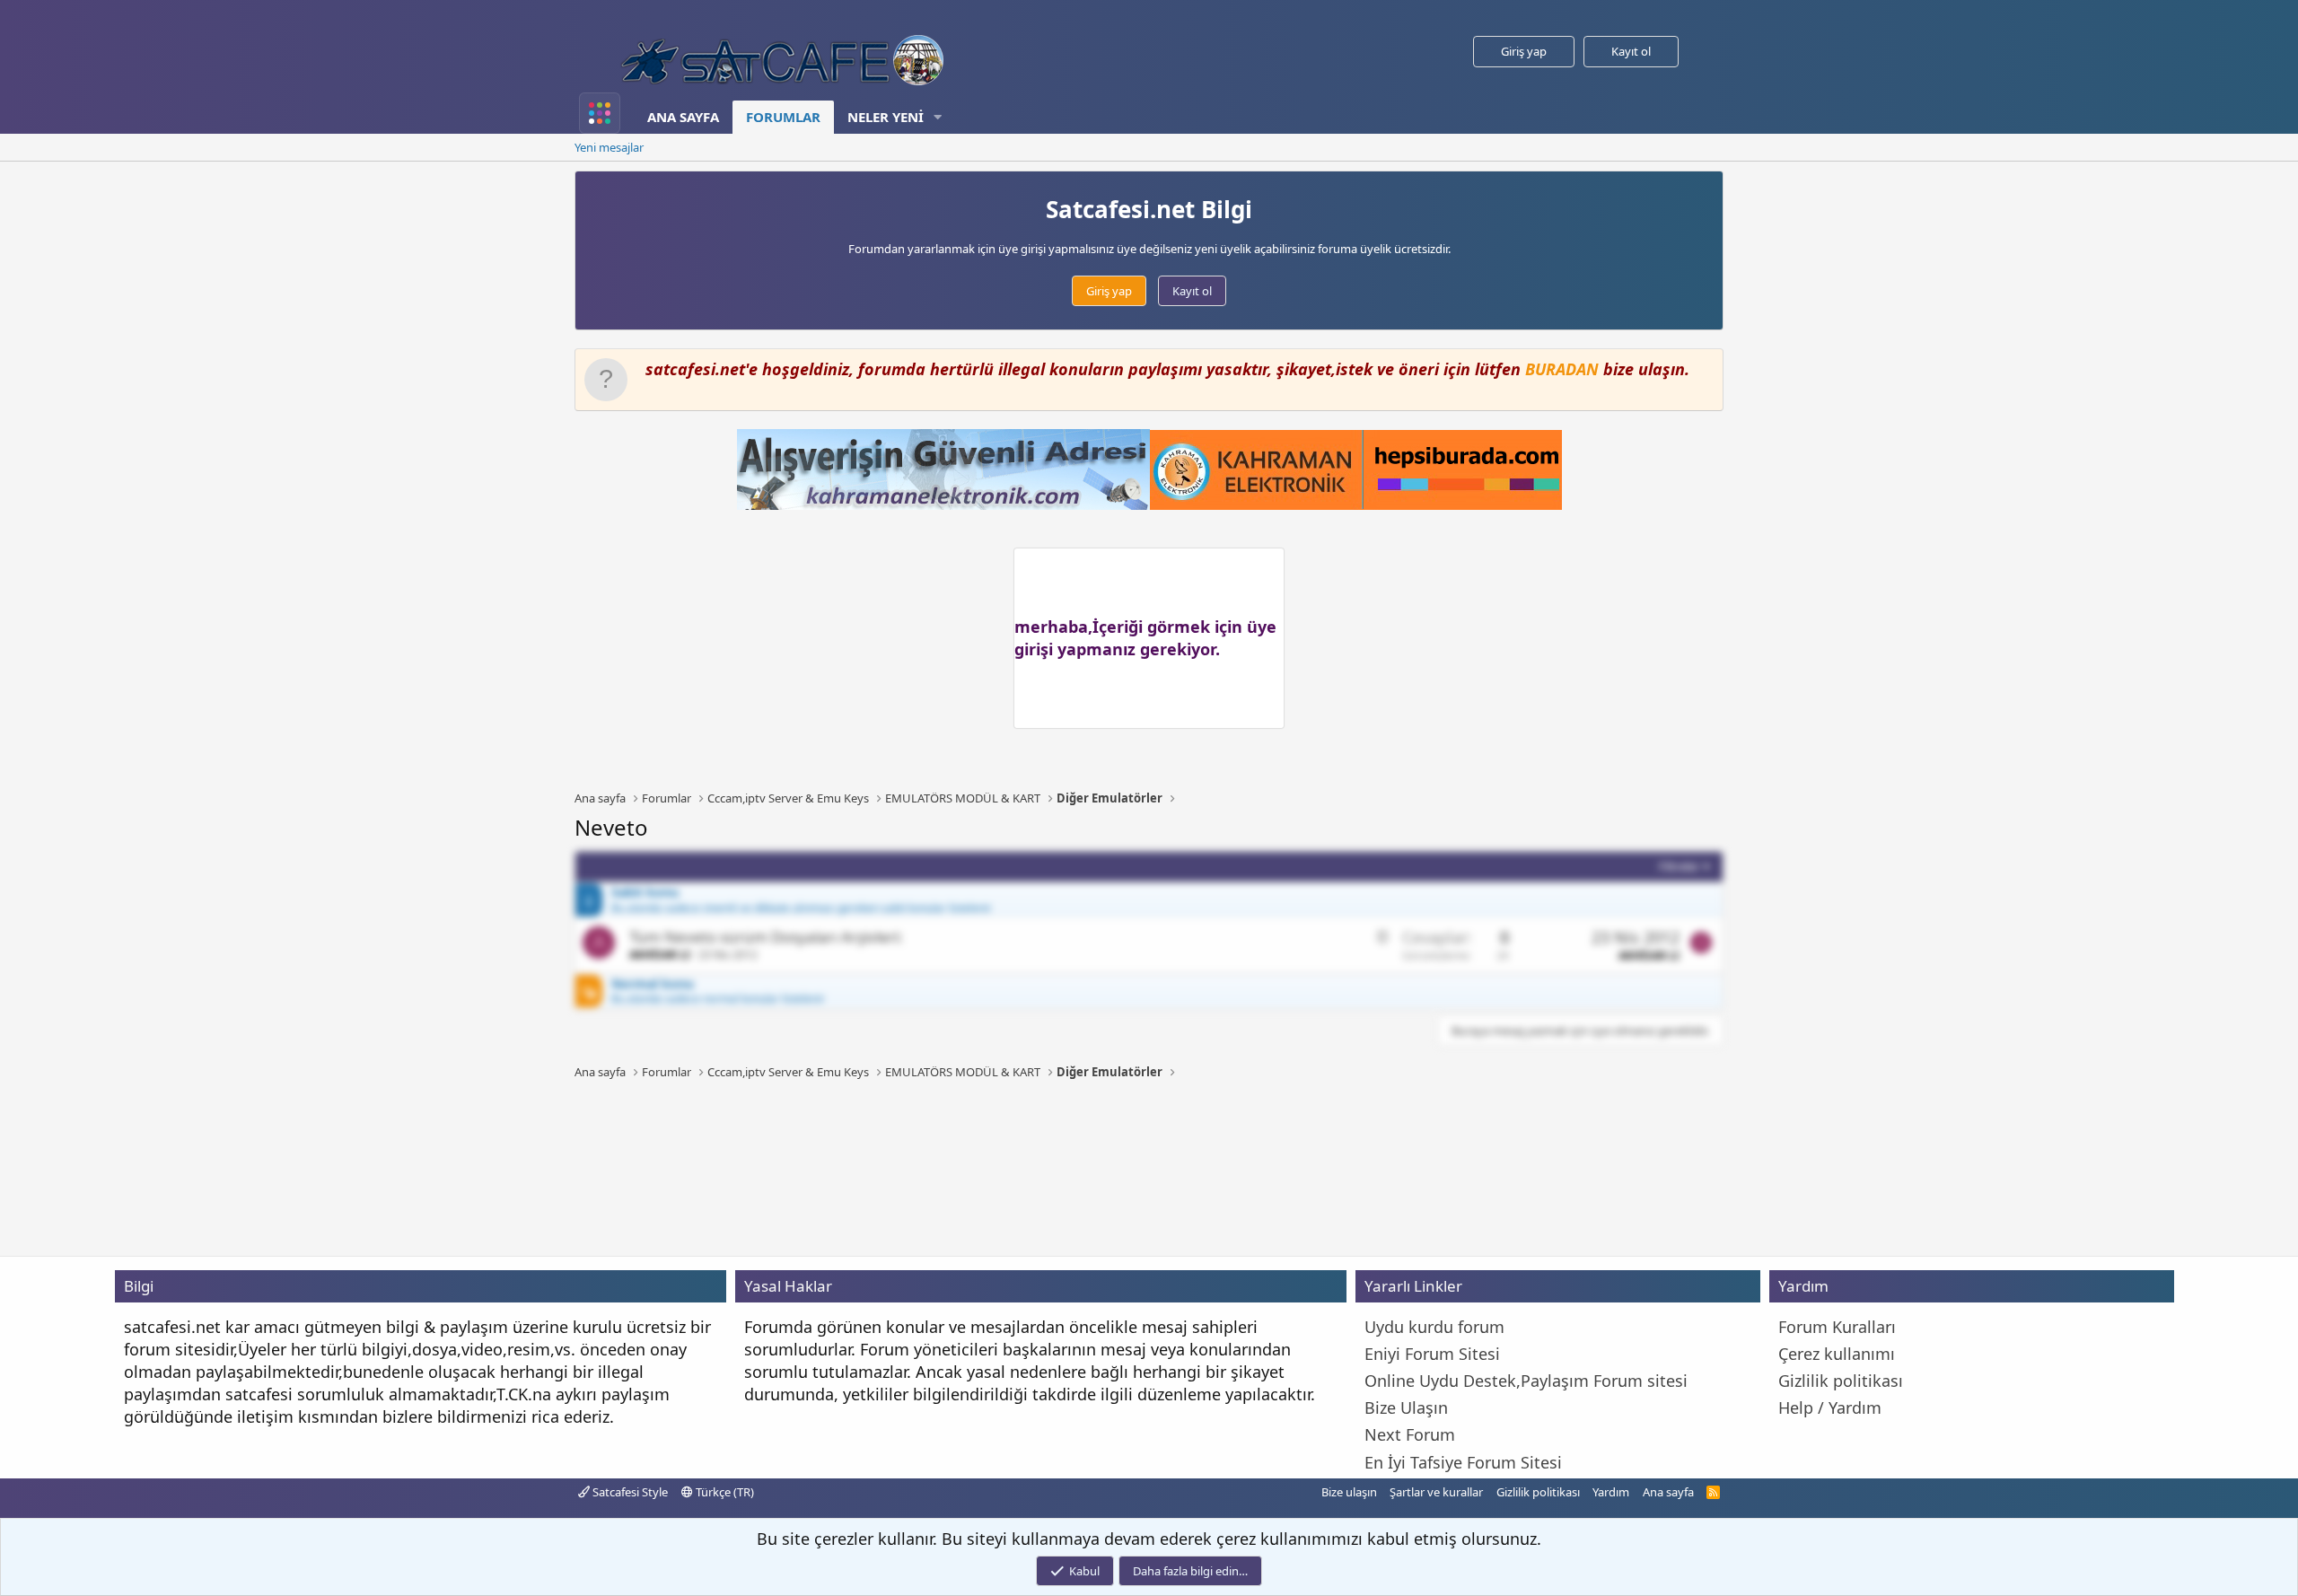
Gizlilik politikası (1538, 1492)
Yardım (1611, 1492)
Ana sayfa (683, 117)
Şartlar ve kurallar (1436, 1492)
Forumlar (783, 117)
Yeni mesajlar (609, 147)
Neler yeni (886, 117)
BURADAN (1562, 369)
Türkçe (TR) (724, 1492)
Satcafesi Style (629, 1492)
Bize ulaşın (1349, 1492)
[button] (938, 117)
